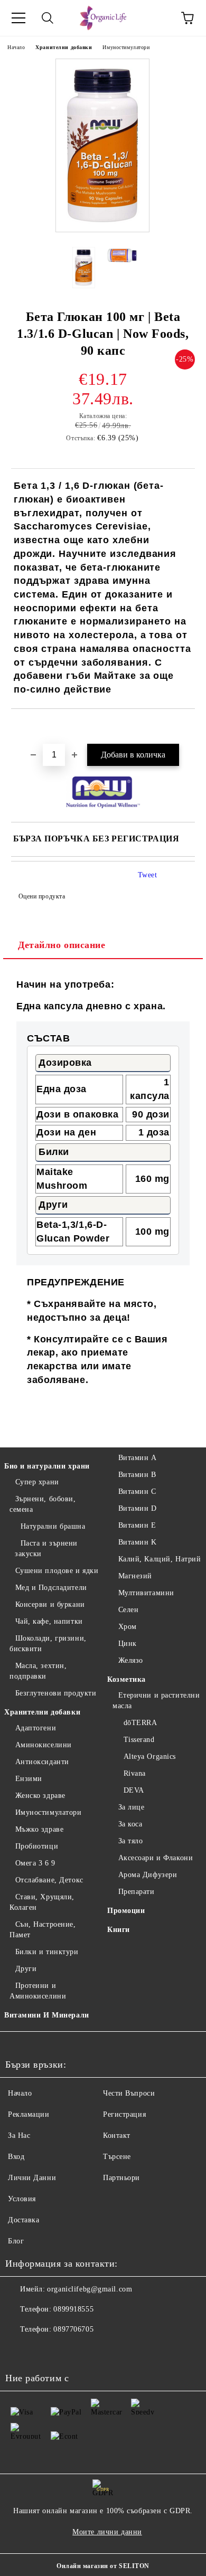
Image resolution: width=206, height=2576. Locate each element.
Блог (16, 2241)
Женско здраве (40, 1796)
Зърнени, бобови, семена (43, 1504)
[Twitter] (42, 2351)
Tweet (148, 875)
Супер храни (37, 1482)
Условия (22, 2199)
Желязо (131, 1660)
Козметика (127, 1679)
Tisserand (139, 1740)
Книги (119, 1930)
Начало (16, 47)
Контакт (117, 2135)
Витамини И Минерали (47, 2015)
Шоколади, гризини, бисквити (48, 1644)
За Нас (19, 2135)
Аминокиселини (44, 1745)
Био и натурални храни (47, 1466)
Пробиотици (37, 1846)
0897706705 (73, 2329)
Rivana (135, 1773)
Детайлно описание (62, 945)
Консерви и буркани (50, 1604)
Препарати (137, 1892)
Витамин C (137, 1491)
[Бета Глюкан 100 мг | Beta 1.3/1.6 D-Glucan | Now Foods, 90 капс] (103, 231)
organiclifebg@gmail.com (90, 2289)
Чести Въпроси (129, 2093)
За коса (130, 1824)
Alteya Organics (150, 1756)
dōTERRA (140, 1723)
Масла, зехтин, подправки (38, 1671)
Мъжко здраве (39, 1829)
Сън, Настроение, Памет (43, 1930)
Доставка (24, 2220)
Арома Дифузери (148, 1875)
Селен (128, 1610)
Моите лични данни (107, 2532)
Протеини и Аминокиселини (38, 1991)
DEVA (134, 1790)
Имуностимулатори (126, 47)
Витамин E (137, 1525)
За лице (131, 1807)
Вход (16, 2157)
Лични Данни (32, 2178)
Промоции (126, 1911)
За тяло (130, 1841)
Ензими (29, 1779)
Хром (128, 1627)
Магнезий (135, 1576)
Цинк (128, 1644)
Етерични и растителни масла (156, 1701)
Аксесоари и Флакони (156, 1858)
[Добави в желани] (187, 727)
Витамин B (137, 1475)
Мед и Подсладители (51, 1588)
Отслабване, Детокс (49, 1880)
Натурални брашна (53, 1526)
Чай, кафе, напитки (49, 1621)
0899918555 (73, 2309)
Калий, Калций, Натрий (160, 1559)
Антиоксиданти (42, 1762)
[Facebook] (19, 2351)
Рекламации (29, 2114)
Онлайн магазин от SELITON (103, 2566)
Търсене (117, 2157)
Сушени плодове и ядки (57, 1571)
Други (26, 1969)
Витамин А (138, 1458)
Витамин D (138, 1508)
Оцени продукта (42, 896)
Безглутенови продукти (56, 1693)
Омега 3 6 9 (35, 1863)
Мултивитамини (146, 1593)
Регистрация (124, 2114)
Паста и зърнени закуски (46, 1549)
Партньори (121, 2178)
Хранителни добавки (64, 47)
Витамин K (138, 1542)
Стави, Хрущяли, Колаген (42, 1902)
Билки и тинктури (47, 1952)
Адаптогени (36, 1728)
